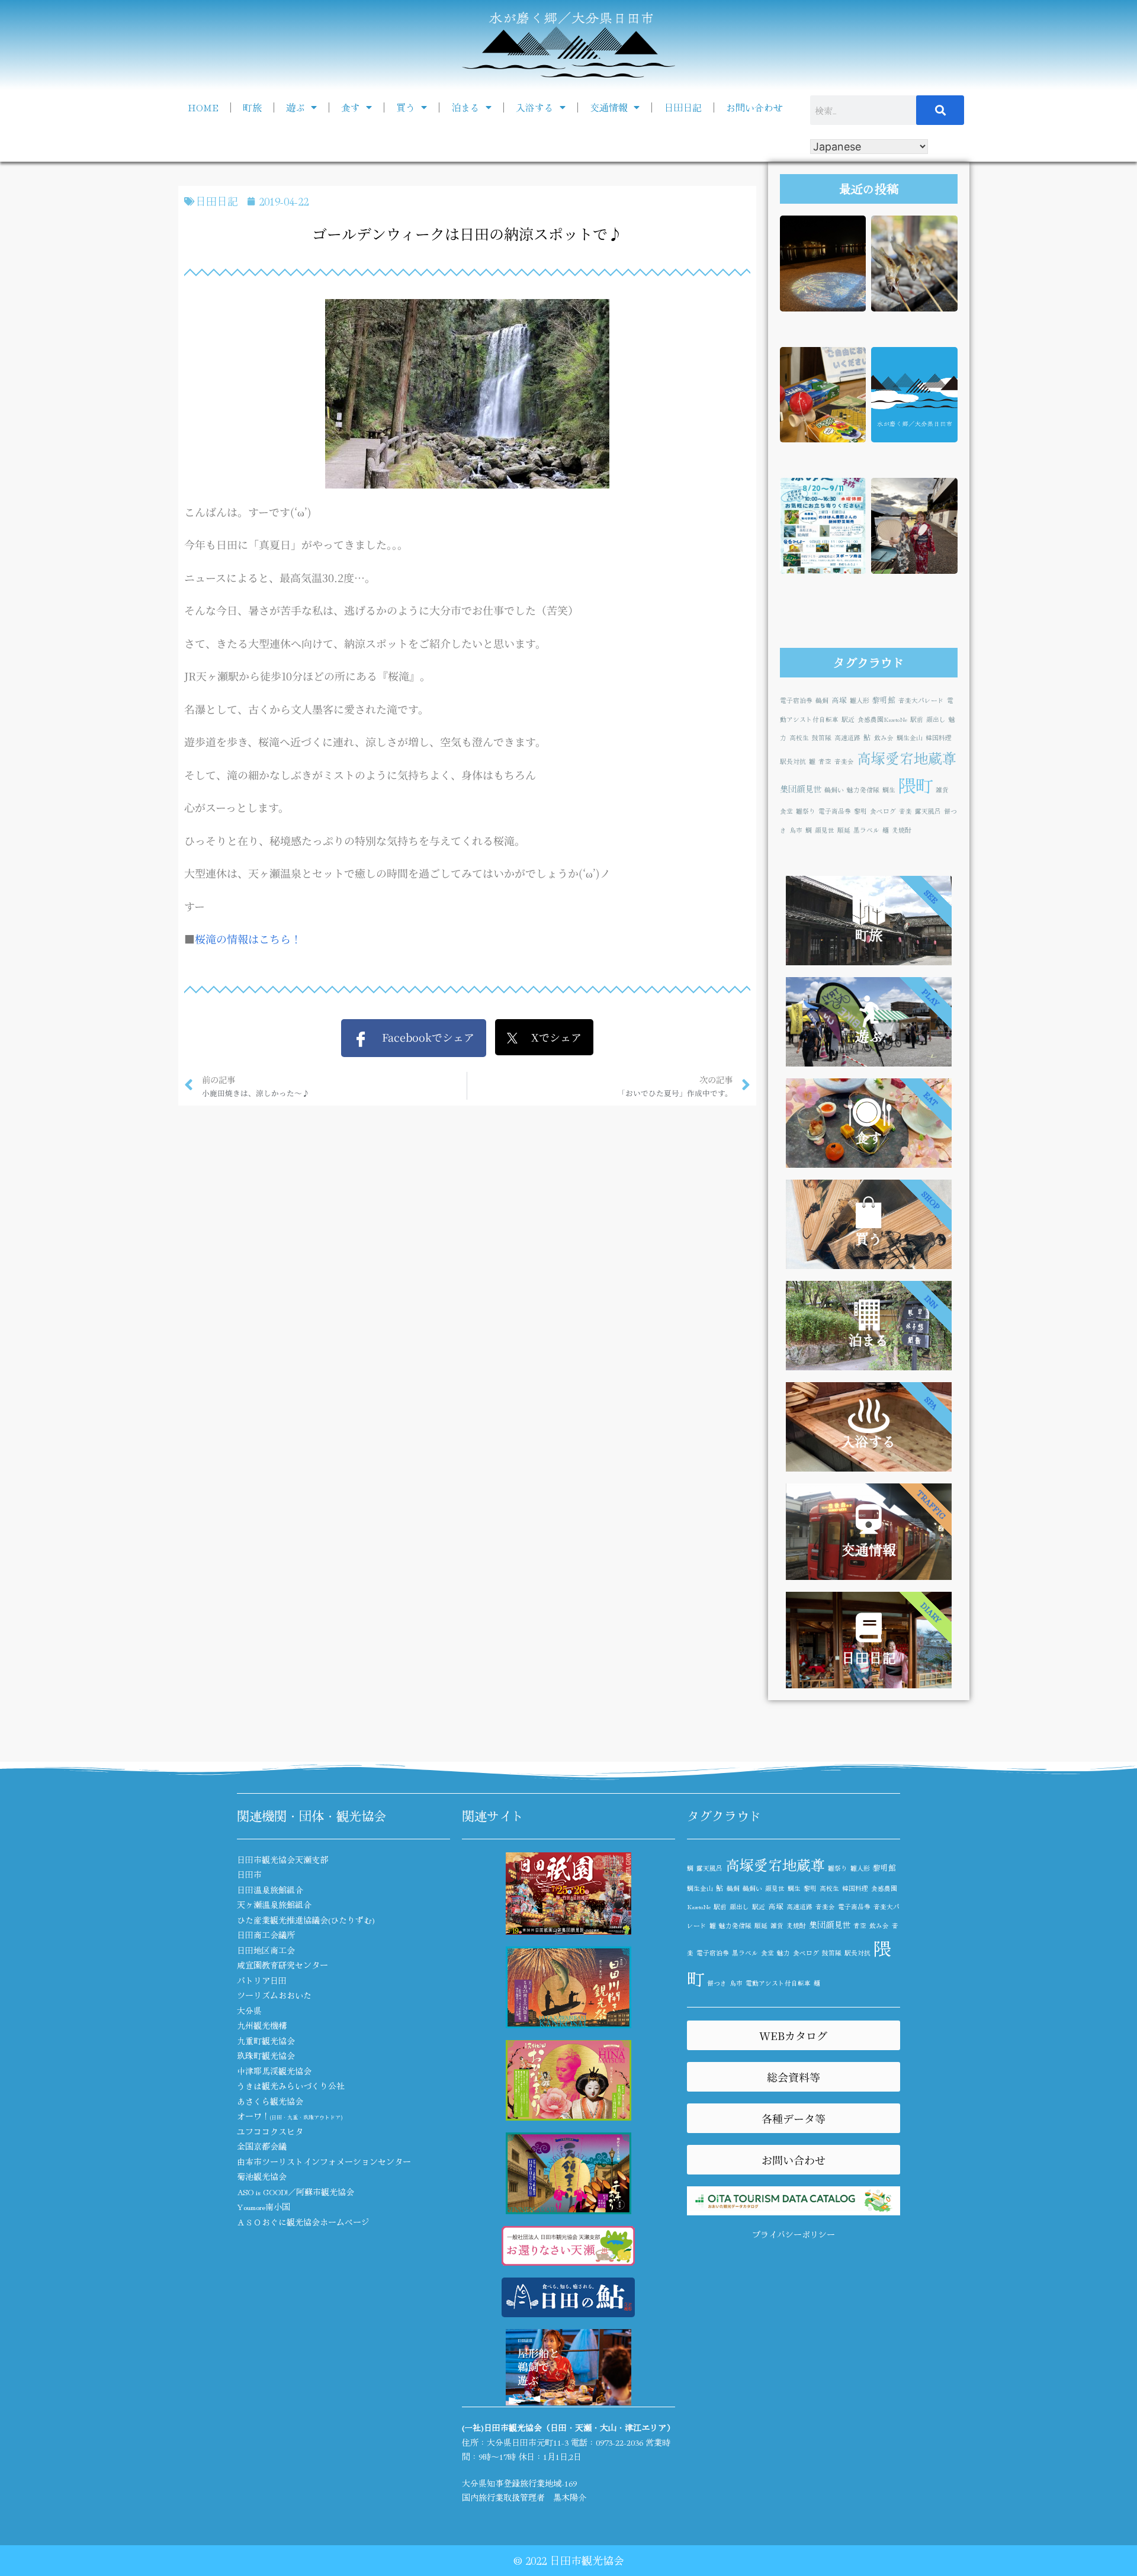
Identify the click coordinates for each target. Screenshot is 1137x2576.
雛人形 (860, 700)
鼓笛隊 (822, 738)
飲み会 (884, 738)
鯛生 (889, 790)
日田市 (249, 1874)
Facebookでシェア (421, 1037)
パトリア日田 (262, 1980)
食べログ (883, 811)
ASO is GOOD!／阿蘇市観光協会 (296, 2192)
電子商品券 (835, 811)
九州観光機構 (262, 2025)
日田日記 (683, 107)
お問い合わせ (754, 107)
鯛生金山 (910, 738)
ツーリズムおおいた (274, 1995)
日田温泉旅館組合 (270, 1890)
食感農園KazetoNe (882, 719)
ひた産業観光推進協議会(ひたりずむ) (306, 1920)
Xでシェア (550, 1037)
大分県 (249, 2010)
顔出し (936, 719)
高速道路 (847, 738)
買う (406, 107)
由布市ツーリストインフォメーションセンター (324, 2161)
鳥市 (796, 830)
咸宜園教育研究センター (282, 1965)
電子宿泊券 (796, 700)
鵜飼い (834, 790)
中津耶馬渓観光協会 (274, 2071)
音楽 (905, 811)
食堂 (786, 811)
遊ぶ (296, 107)
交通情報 (609, 107)
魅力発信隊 (863, 790)
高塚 (839, 700)
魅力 (783, 1953)
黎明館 (884, 700)
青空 (825, 761)
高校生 (799, 738)
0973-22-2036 (619, 2442)
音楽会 (844, 761)
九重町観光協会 (266, 2041)
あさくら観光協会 (270, 2101)
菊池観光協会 (262, 2176)
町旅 (252, 107)
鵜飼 (822, 700)
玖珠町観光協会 (266, 2055)
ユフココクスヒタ (270, 2131)
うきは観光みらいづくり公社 (291, 2086)
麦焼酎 (902, 830)
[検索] (940, 110)
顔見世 (825, 830)
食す (351, 107)
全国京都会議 (262, 2146)
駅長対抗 (793, 761)
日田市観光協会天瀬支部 (282, 1859)
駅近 (848, 719)
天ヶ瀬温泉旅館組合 (274, 1904)
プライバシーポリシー (794, 2234)
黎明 (860, 811)
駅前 (917, 719)
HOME (203, 107)
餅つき (717, 1983)
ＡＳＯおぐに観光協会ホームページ (303, 2222)
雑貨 (942, 790)
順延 (844, 830)
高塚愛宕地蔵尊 (907, 758)
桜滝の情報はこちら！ (248, 939)
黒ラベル (866, 830)
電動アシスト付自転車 (778, 1983)
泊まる (465, 107)
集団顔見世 (801, 788)
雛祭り (806, 811)
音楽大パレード (921, 700)
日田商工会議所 (266, 1935)
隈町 (916, 785)
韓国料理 (939, 738)
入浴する (535, 107)
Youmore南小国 (264, 2206)
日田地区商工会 (266, 1950)
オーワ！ (290, 2116)
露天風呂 (928, 811)
